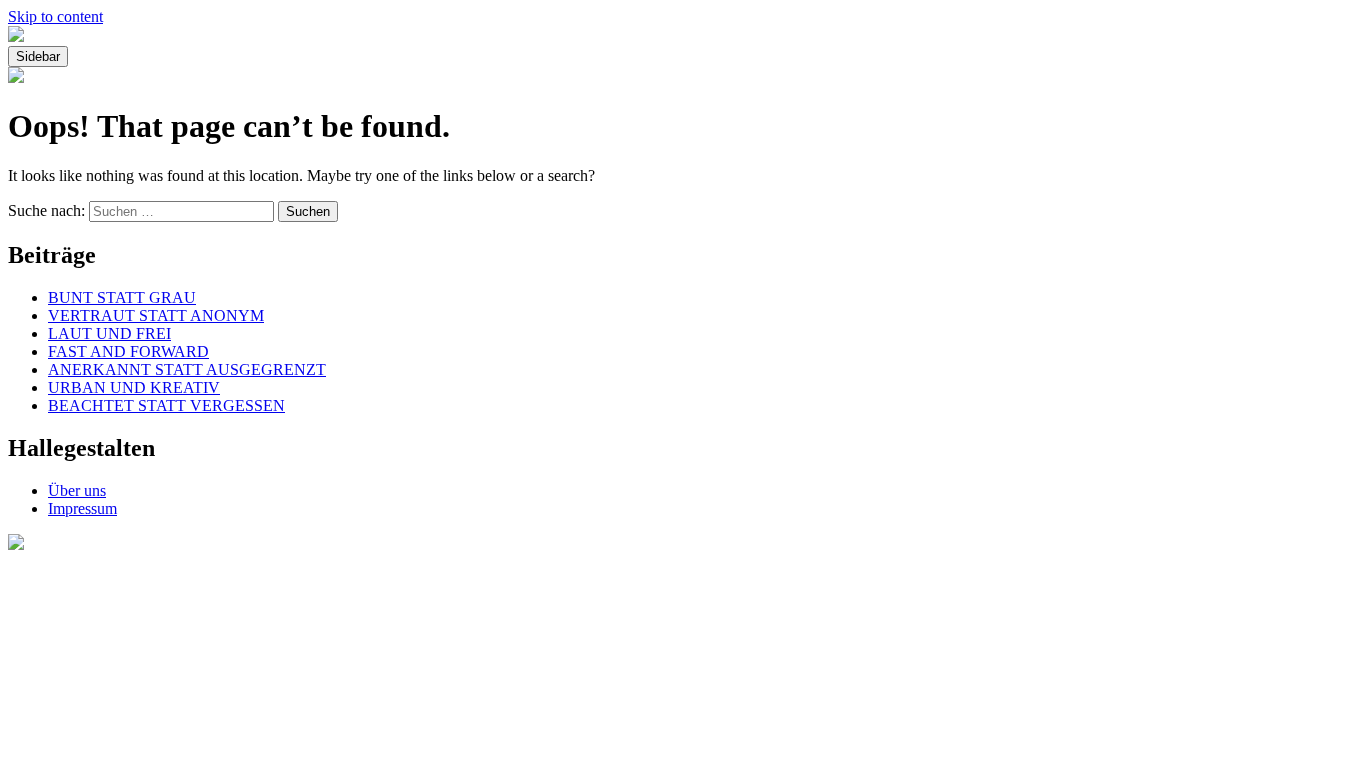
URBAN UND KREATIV (134, 387)
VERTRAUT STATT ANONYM (156, 315)
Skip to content (55, 16)
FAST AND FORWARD (128, 351)
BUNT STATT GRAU (122, 297)
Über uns (77, 490)
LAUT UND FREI (109, 333)
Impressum (82, 508)
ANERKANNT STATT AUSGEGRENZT (187, 369)
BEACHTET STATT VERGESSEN (166, 405)
